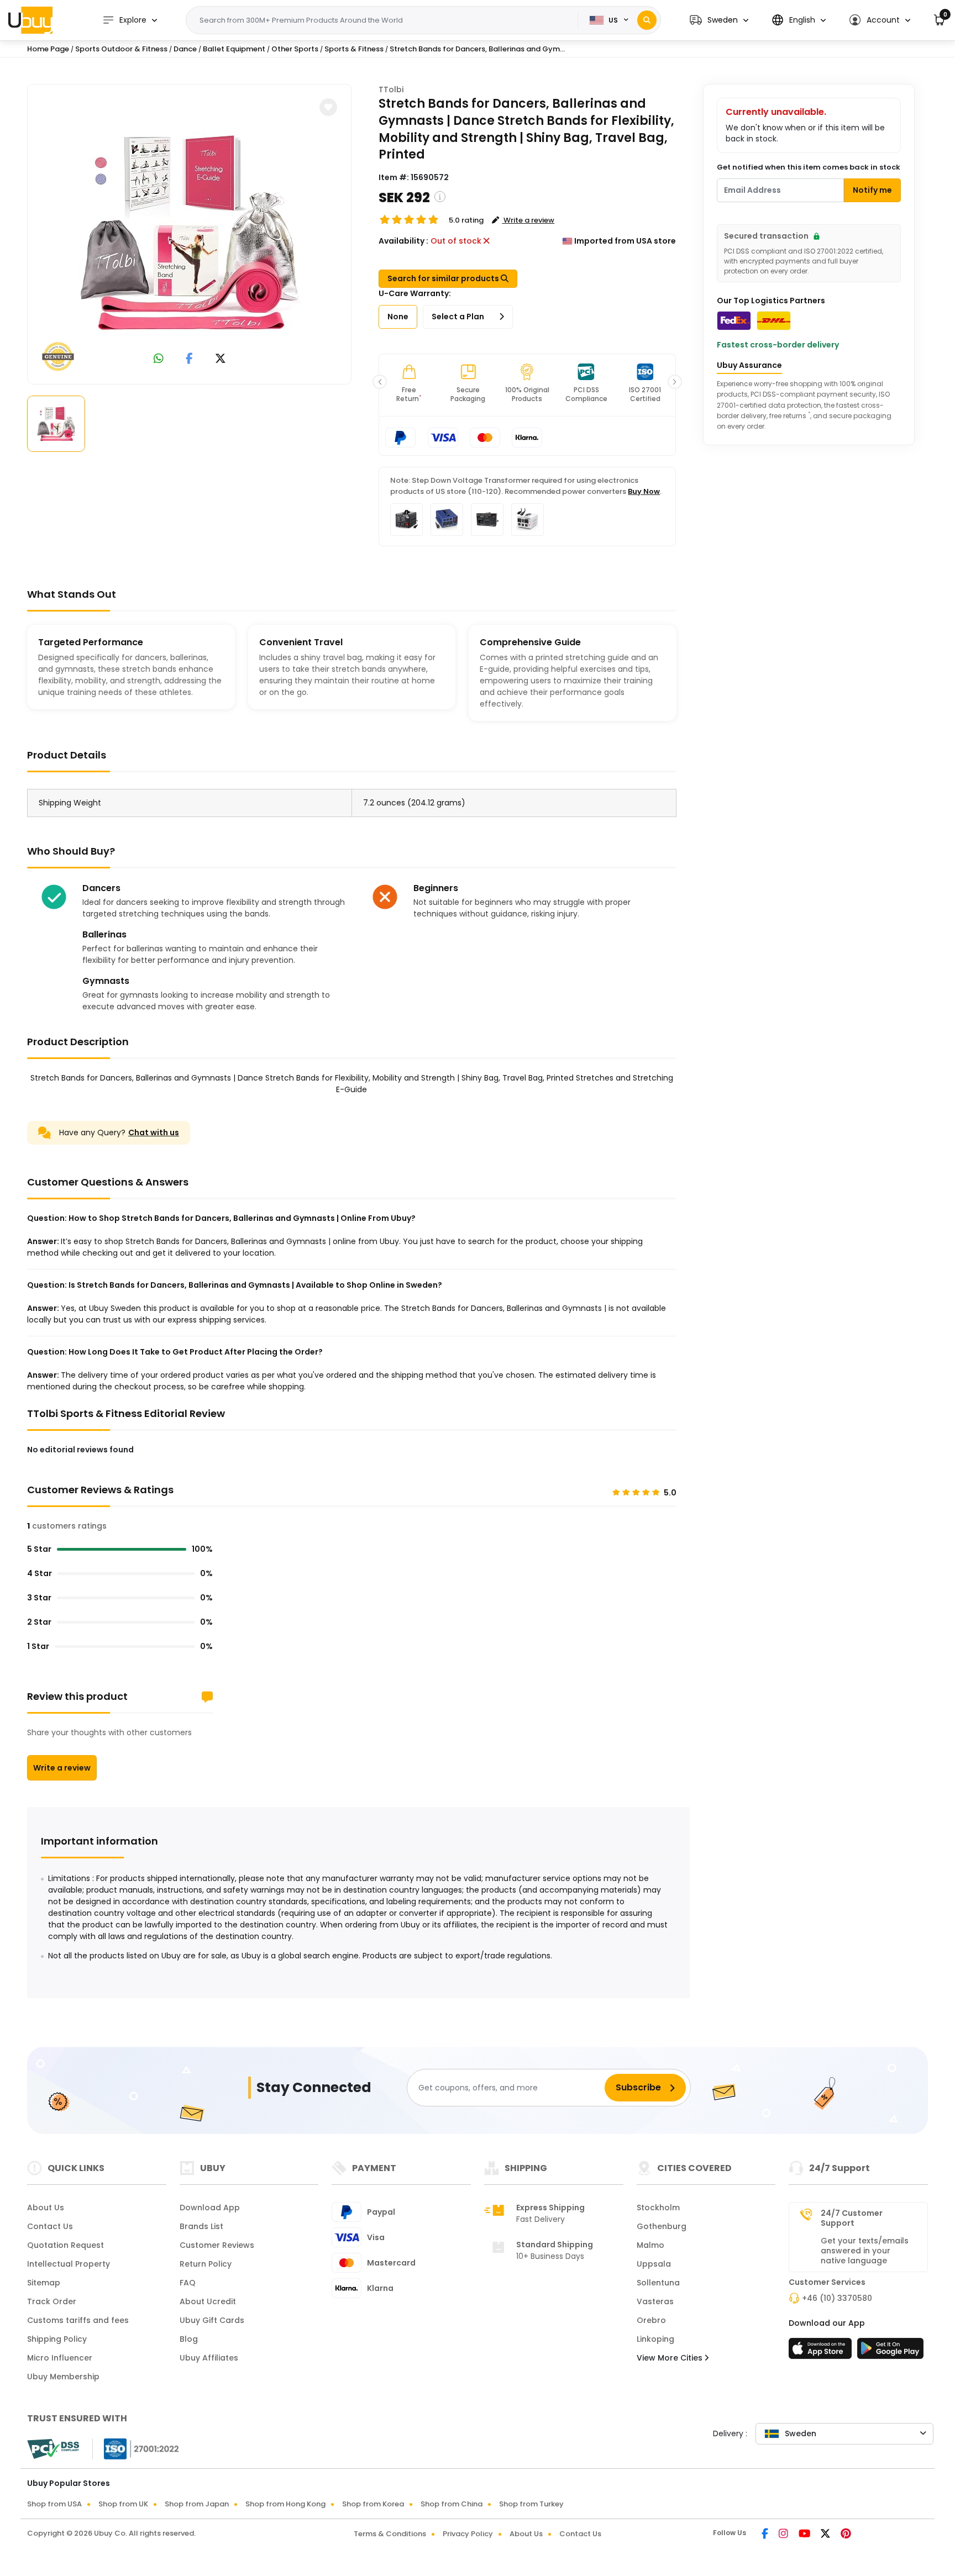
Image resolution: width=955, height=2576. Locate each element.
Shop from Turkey (531, 2504)
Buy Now (644, 491)
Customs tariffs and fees (78, 2320)
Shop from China (452, 2504)
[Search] (647, 20)
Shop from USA (54, 2504)
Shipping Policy (57, 2339)
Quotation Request (65, 2245)
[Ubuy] (30, 20)
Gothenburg (662, 2226)
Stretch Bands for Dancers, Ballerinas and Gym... (477, 49)
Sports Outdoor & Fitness (121, 49)
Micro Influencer (60, 2358)
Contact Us (50, 2226)
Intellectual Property (69, 2264)
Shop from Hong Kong (285, 2504)
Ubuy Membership (63, 2377)
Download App (210, 2208)
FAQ (188, 2283)
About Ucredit (208, 2301)
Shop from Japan (197, 2504)
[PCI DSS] (53, 2449)
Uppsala (654, 2264)
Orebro (651, 2320)
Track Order (52, 2301)
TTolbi (391, 89)
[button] (719, 20)
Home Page (48, 49)
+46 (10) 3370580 (837, 2298)
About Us (46, 2208)
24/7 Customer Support (852, 2218)
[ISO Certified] (136, 2448)
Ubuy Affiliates (209, 2358)
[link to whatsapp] (159, 359)
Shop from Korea (373, 2504)
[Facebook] (766, 2535)
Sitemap (44, 2283)
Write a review (62, 1768)
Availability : (403, 241)
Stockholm (658, 2208)
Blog (189, 2339)
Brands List (201, 2226)
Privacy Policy (468, 2534)
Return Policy (206, 2264)
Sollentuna (658, 2283)
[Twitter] (826, 2535)
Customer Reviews (217, 2245)
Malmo (650, 2245)
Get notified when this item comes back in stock (809, 167)
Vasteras (655, 2301)
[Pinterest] (846, 2535)
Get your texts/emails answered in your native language (865, 2251)
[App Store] (822, 2352)
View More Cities (671, 2358)
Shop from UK (123, 2504)
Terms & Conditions (390, 2534)
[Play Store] (890, 2352)
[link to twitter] (221, 359)
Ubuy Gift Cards (212, 2320)
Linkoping (655, 2339)
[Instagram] (784, 2535)
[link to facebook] (189, 359)
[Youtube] (805, 2535)
